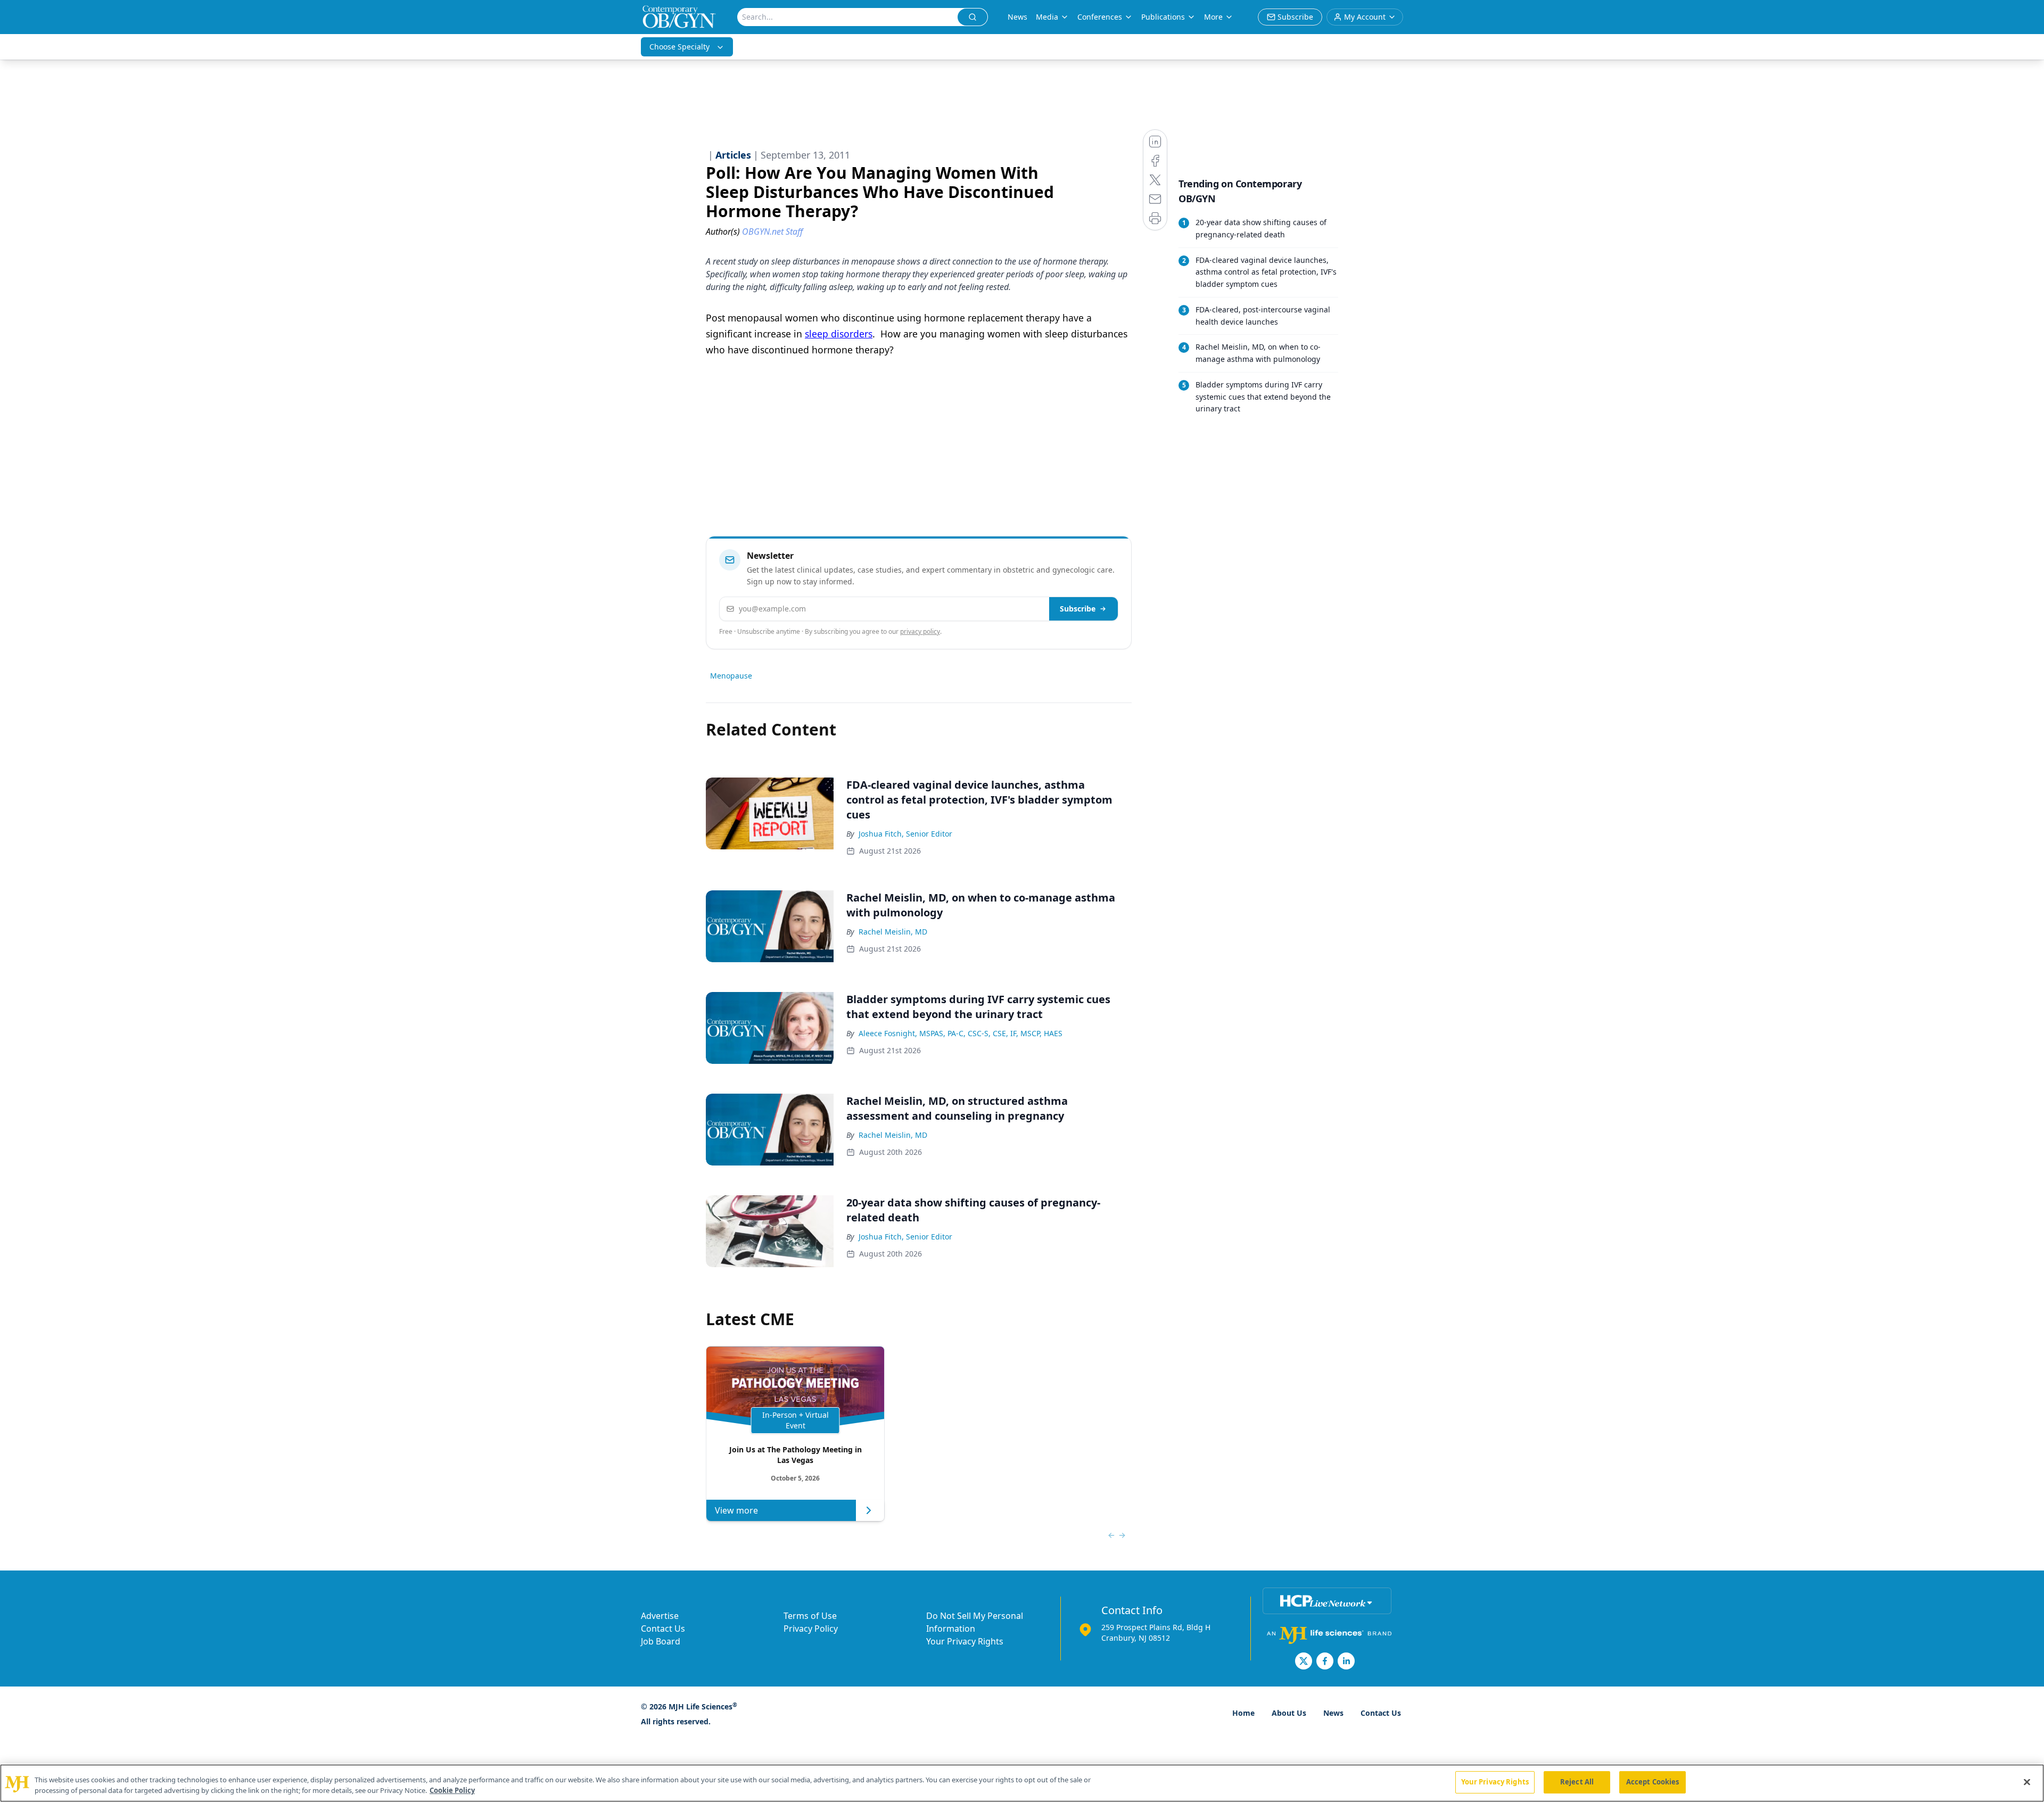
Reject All (1577, 1782)
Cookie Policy (452, 1790)
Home (1243, 1713)
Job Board (661, 1641)
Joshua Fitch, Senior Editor (905, 834)
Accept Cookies (1653, 1782)
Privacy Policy (811, 1629)
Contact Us (663, 1629)
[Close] (2027, 1782)
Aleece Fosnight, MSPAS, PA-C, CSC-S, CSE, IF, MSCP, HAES (961, 1033)
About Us (1289, 1713)
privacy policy (920, 631)
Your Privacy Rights (965, 1641)
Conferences (1100, 17)
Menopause (731, 676)
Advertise (660, 1616)
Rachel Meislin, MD (893, 932)
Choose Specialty (679, 47)
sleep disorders (839, 334)
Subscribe (1078, 609)
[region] (1022, 1783)
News (1017, 17)
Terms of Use (810, 1616)
